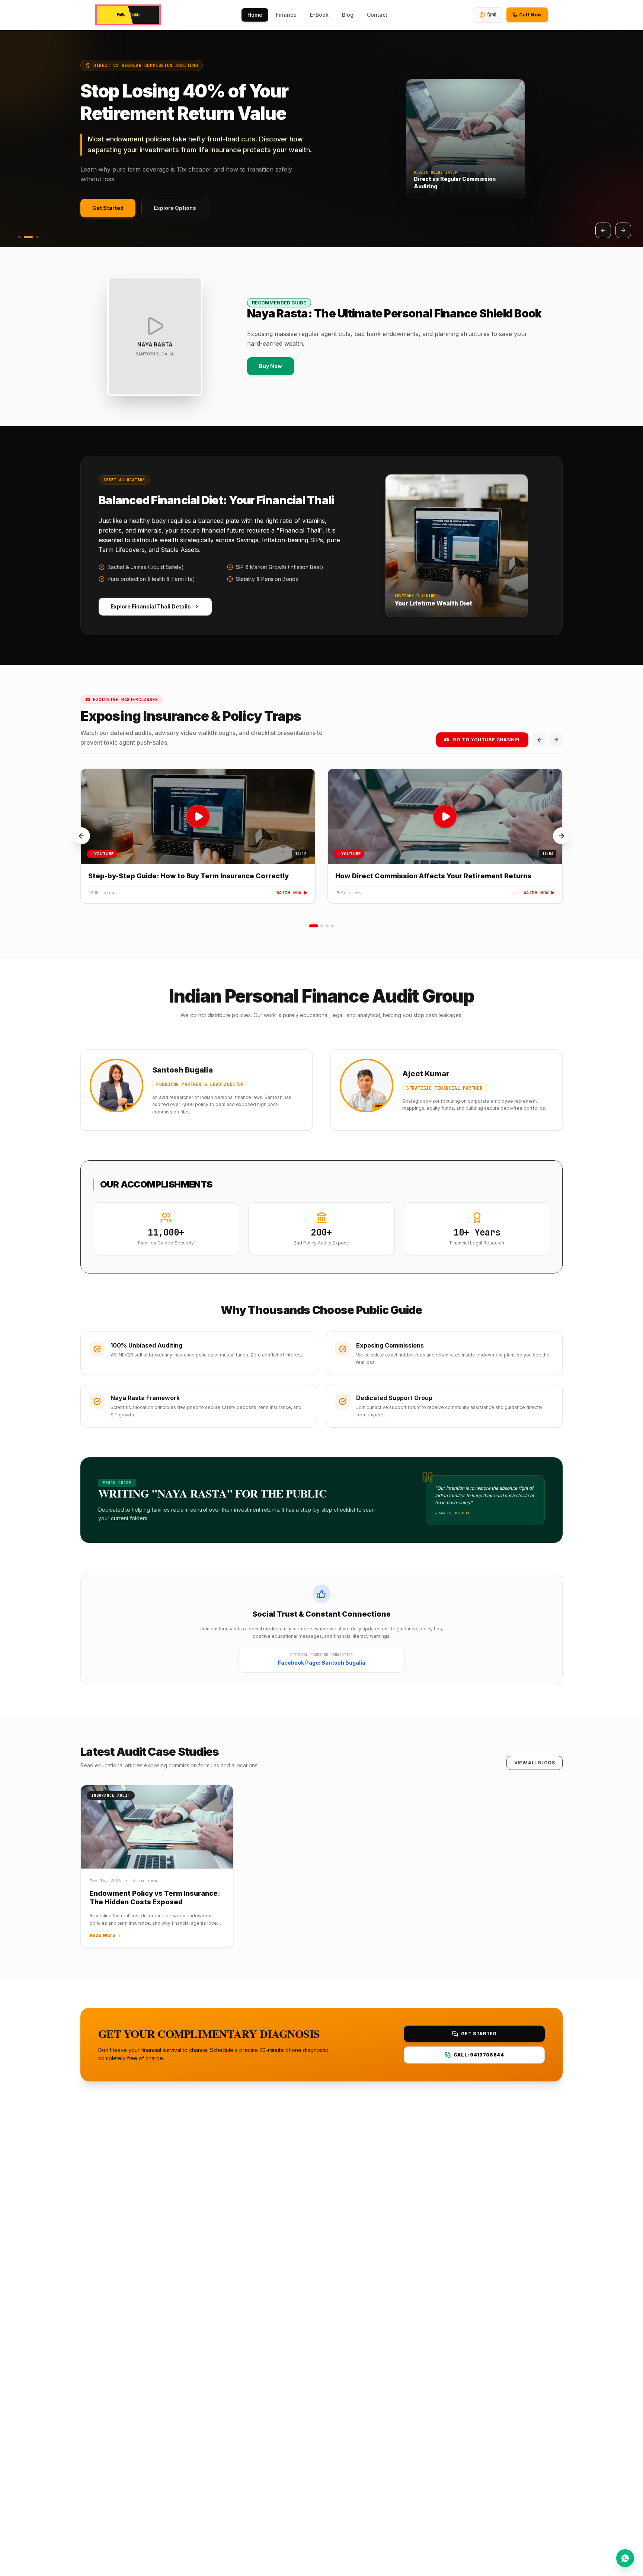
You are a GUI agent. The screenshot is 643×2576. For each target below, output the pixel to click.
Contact (377, 15)
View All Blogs (535, 1763)
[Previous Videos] (540, 740)
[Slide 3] (37, 237)
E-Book (319, 15)
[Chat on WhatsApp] (625, 2558)
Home (255, 15)
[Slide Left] (81, 836)
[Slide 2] (28, 237)
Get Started (108, 211)
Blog (348, 15)
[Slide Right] (562, 836)
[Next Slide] (623, 230)
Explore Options (175, 211)
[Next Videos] (556, 740)
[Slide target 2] (322, 926)
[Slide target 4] (332, 926)
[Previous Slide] (603, 230)
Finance (286, 15)
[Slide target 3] (327, 926)
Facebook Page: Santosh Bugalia (322, 1663)
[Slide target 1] (314, 926)
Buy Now (271, 366)
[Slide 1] (19, 237)
